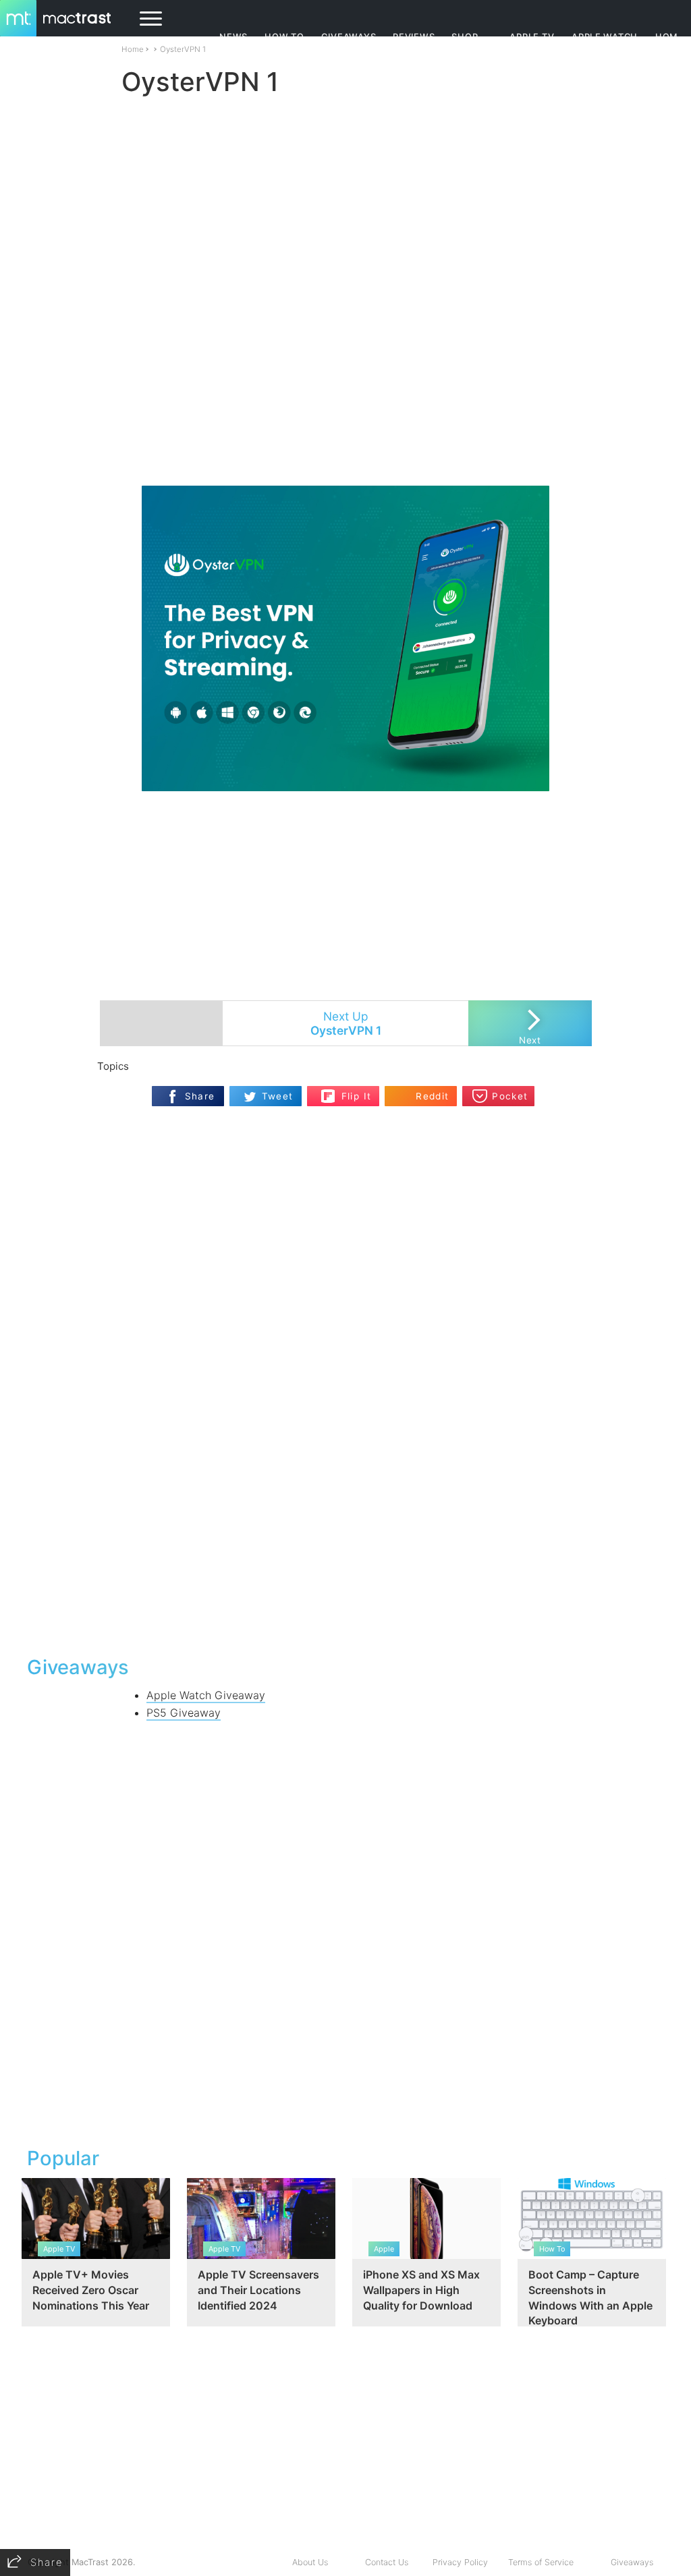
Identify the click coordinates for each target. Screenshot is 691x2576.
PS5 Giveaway (184, 1713)
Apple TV (532, 37)
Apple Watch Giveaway (206, 1695)
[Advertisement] (345, 446)
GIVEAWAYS (349, 37)
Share (200, 1096)
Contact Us (387, 2562)
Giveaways (632, 2562)
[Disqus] (345, 1470)
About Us (310, 2562)
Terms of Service (541, 2562)
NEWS (233, 37)
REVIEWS (414, 37)
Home (133, 49)
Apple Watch (605, 37)
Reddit (432, 1096)
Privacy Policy (460, 2562)
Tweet (278, 1096)
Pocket (510, 1096)
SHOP (465, 37)
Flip (328, 1092)
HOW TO (284, 37)
